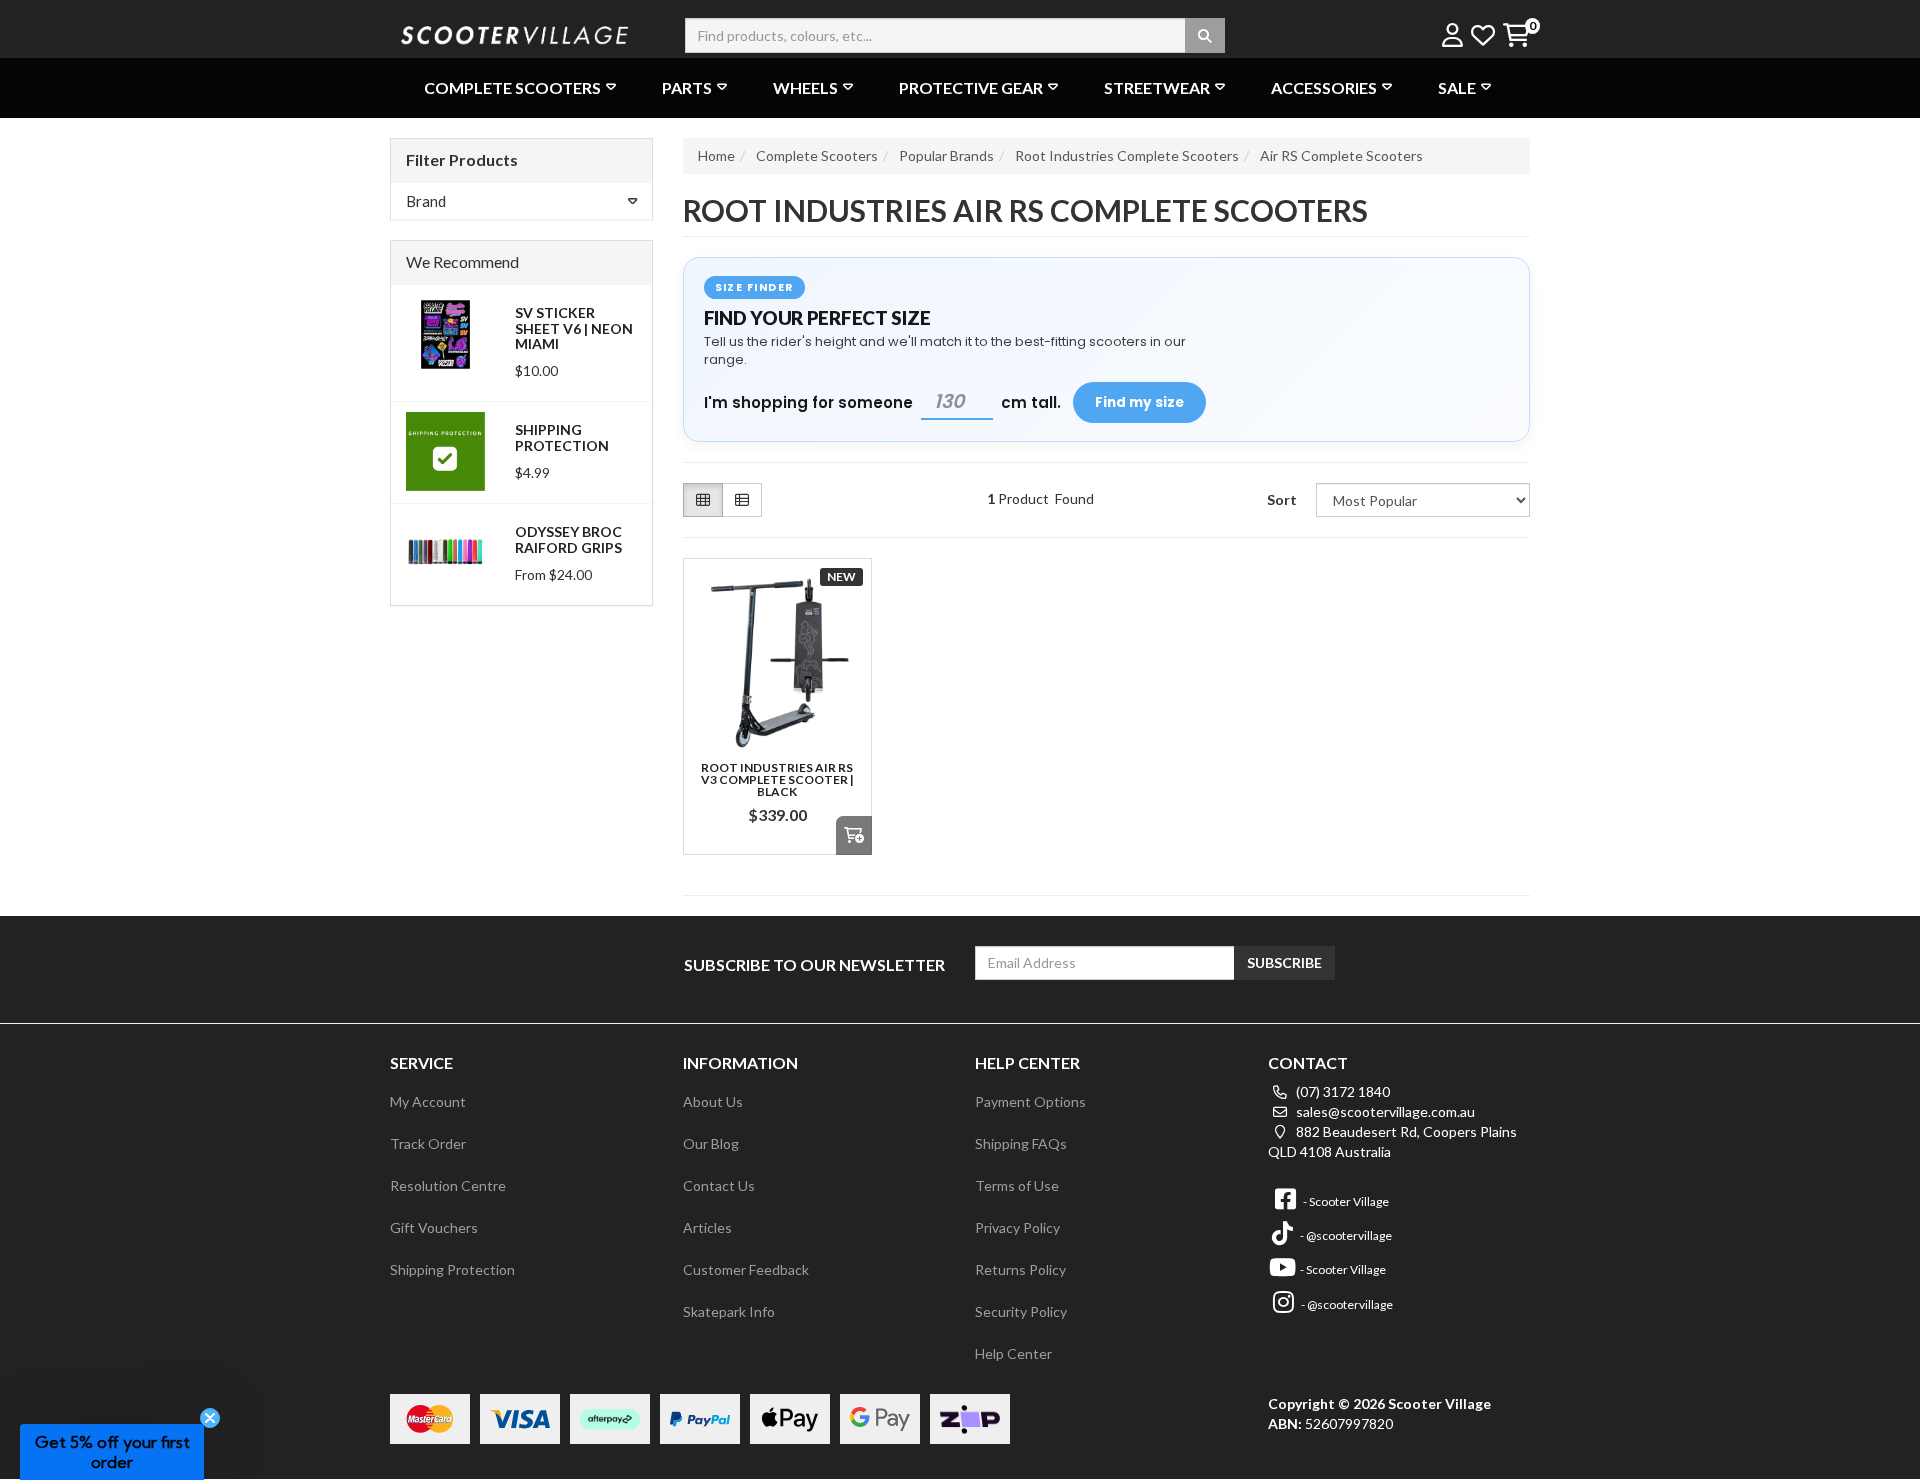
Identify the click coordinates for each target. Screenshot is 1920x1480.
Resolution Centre (448, 1185)
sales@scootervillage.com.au (1384, 1111)
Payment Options (1030, 1101)
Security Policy (1021, 1311)
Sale (1457, 87)
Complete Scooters (512, 87)
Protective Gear (971, 87)
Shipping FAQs (1021, 1143)
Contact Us (719, 1185)
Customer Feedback (746, 1269)
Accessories (1324, 87)
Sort (1282, 499)
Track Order (428, 1143)
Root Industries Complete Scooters (1127, 155)
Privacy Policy (1017, 1227)
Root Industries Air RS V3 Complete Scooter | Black (777, 779)
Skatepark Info (729, 1311)
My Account (428, 1101)
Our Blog (711, 1143)
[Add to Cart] (854, 835)
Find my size (1139, 402)
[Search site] (1205, 35)
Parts (687, 87)
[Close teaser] (210, 1418)
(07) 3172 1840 (1341, 1091)
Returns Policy (1020, 1269)
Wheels (805, 87)
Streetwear (1157, 87)
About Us (713, 1101)
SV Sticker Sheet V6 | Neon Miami (574, 328)
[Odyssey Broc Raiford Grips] (445, 551)
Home (716, 155)
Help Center (1013, 1353)
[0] (1515, 36)
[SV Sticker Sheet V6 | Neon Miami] (445, 332)
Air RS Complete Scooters (1341, 155)
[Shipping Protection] (445, 449)
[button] (112, 1452)
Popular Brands (946, 155)
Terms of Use (1017, 1185)
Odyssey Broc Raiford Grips (568, 539)
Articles (707, 1227)
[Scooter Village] (515, 32)
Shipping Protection (562, 437)
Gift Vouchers (434, 1227)
